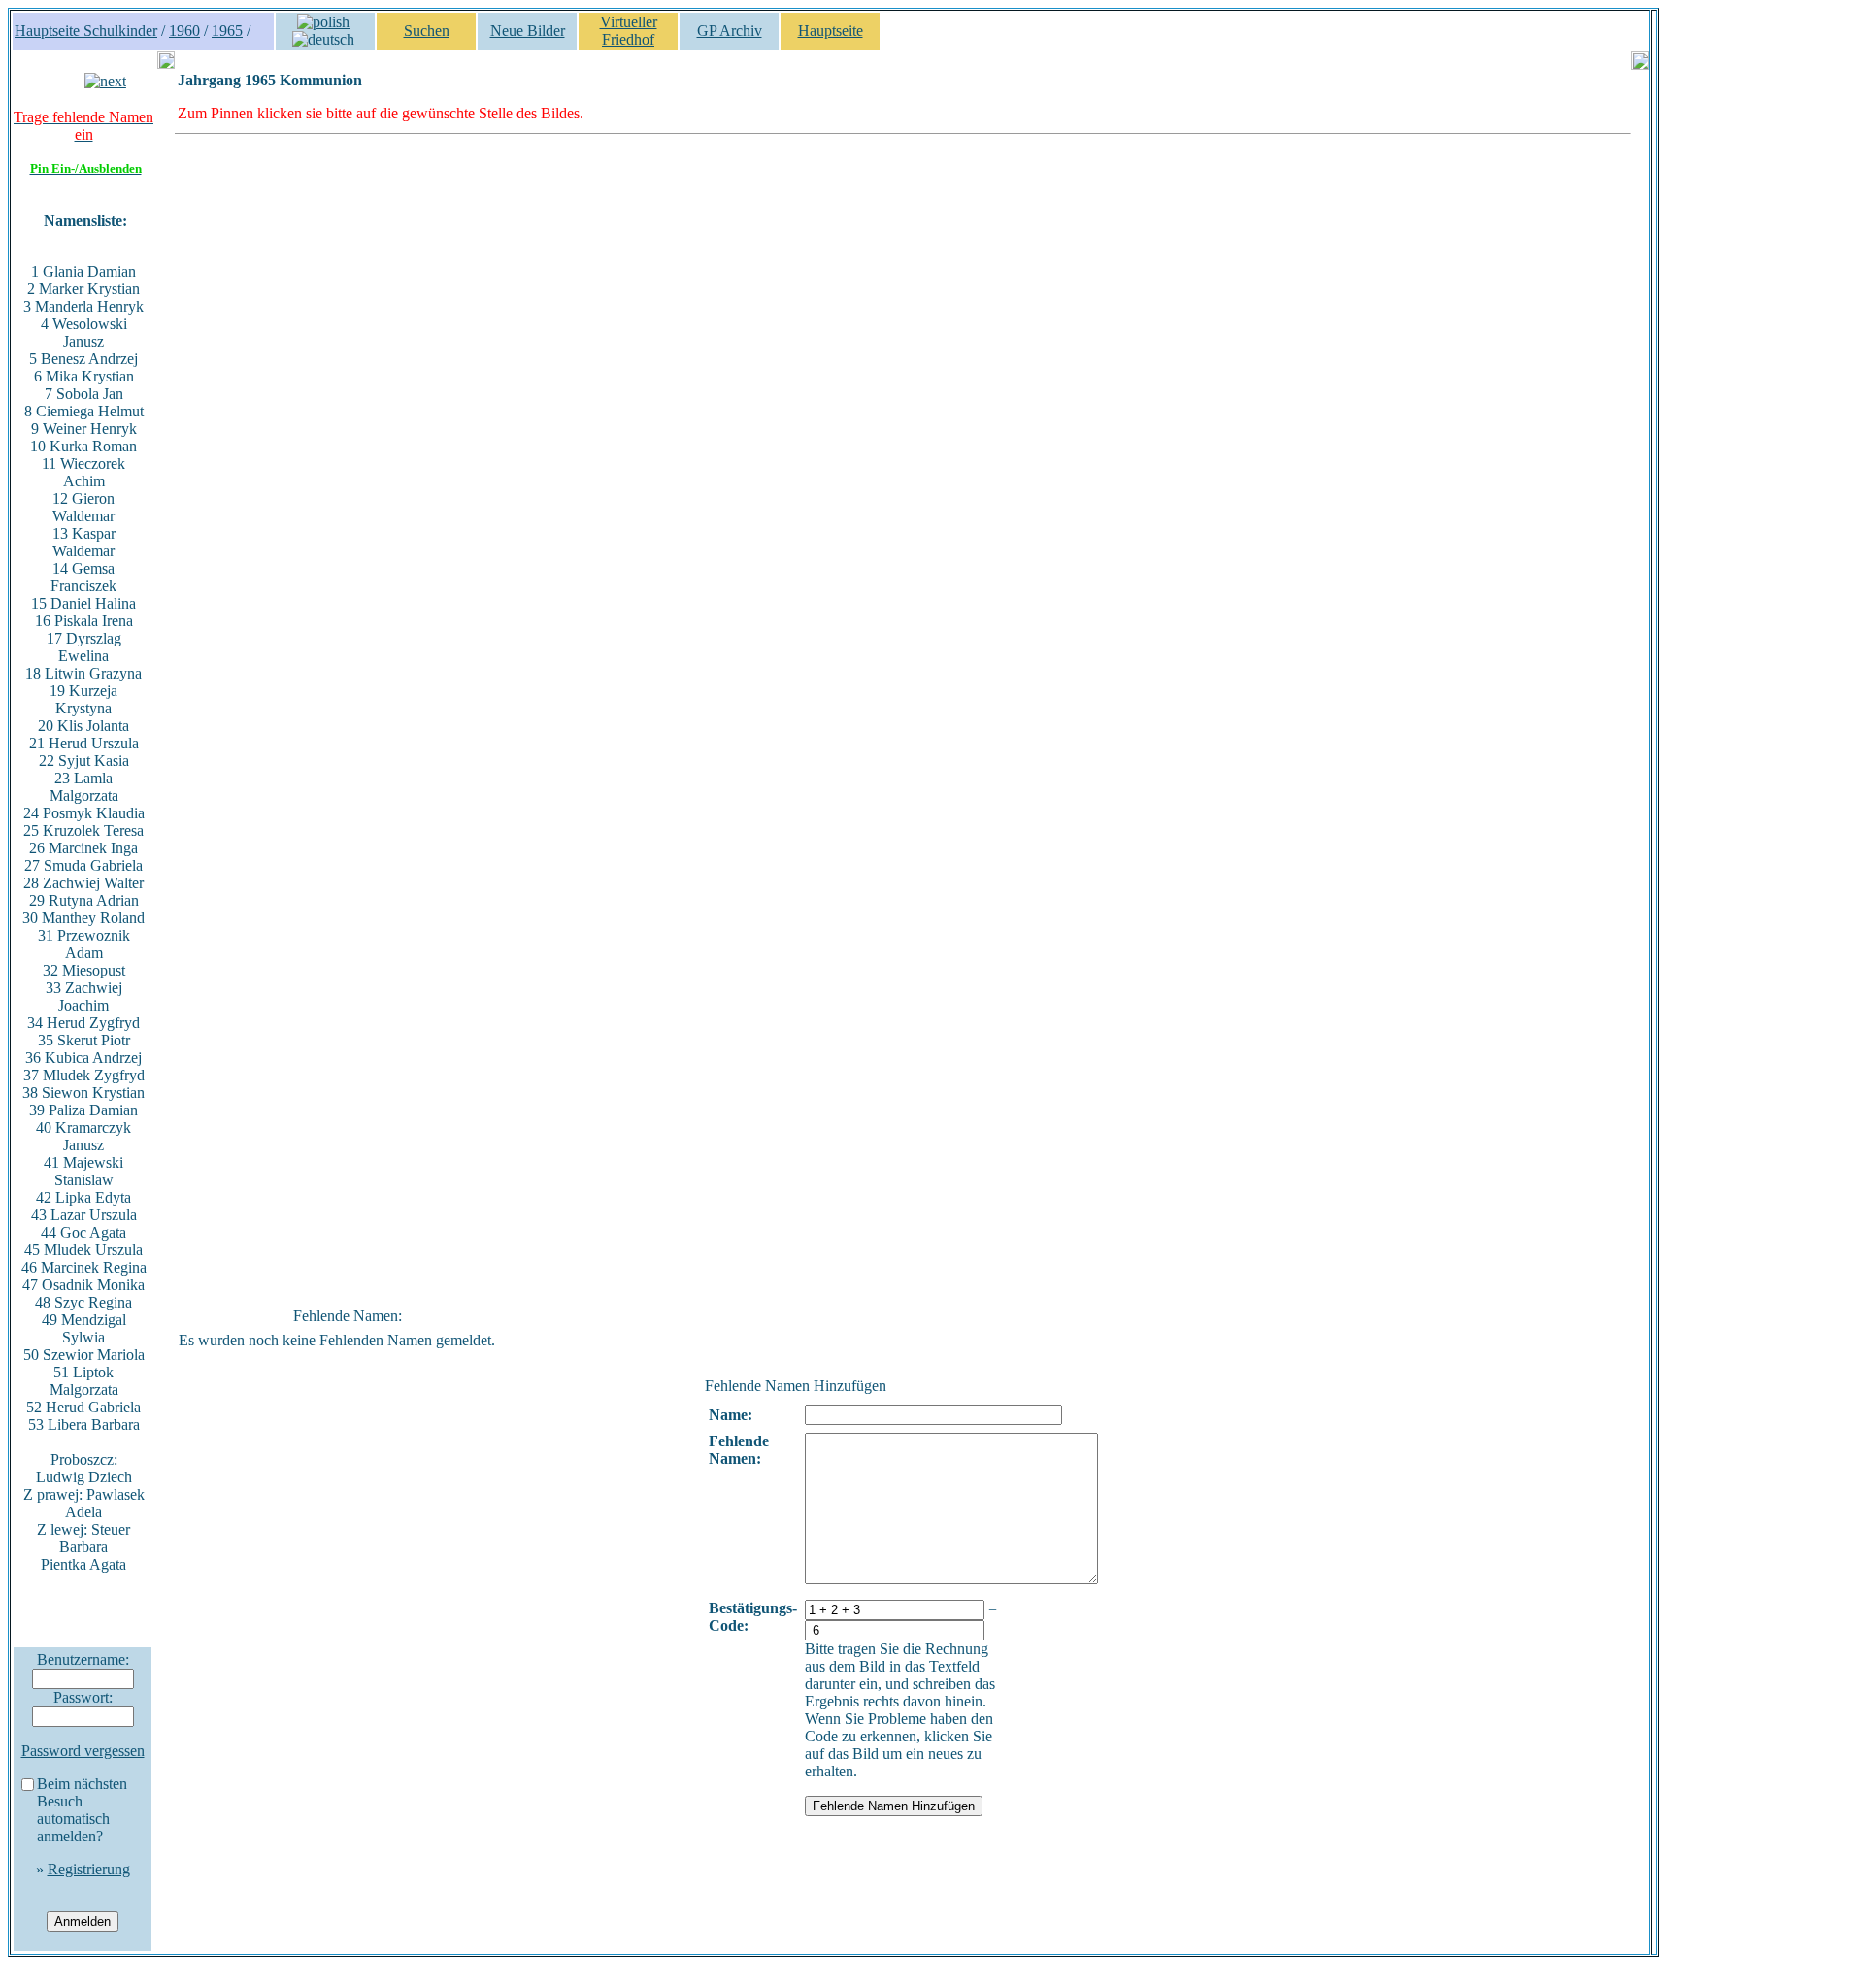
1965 (227, 31)
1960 (184, 31)
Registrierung (89, 1869)
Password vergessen (83, 1751)
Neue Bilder (528, 31)
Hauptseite (831, 31)
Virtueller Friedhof (629, 31)
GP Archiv (730, 31)
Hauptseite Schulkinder (86, 31)
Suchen (427, 31)
